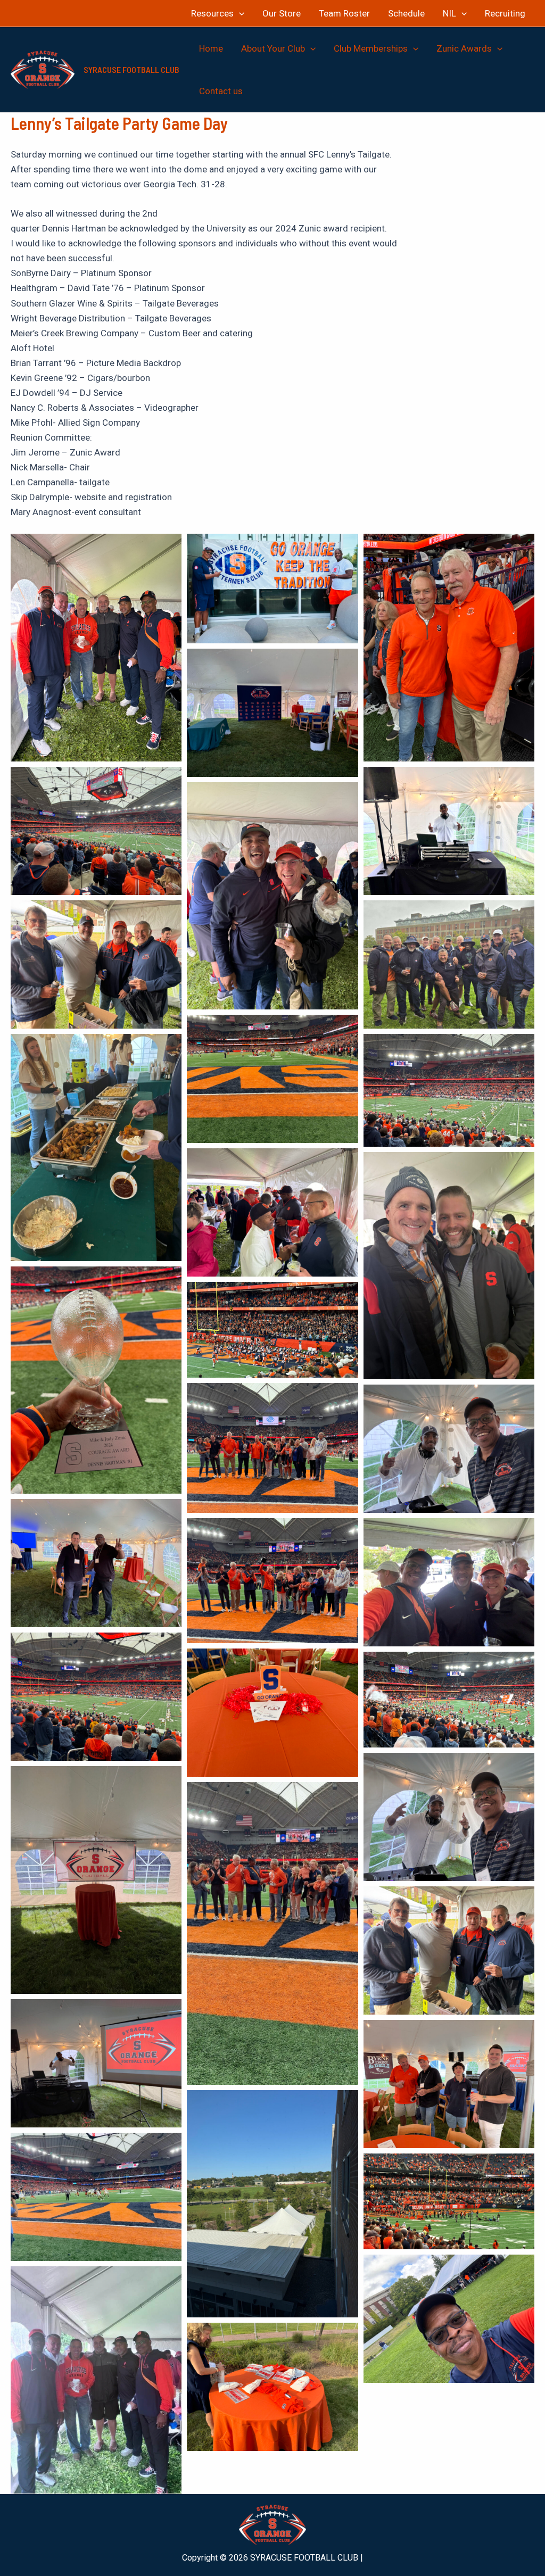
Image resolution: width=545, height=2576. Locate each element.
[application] (239, 13)
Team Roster (344, 13)
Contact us (221, 91)
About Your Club (273, 48)
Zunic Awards (464, 48)
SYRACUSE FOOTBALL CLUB (131, 69)
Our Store (282, 13)
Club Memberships (371, 48)
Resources (212, 13)
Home (211, 48)
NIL (449, 13)
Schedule (406, 13)
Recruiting (505, 13)
